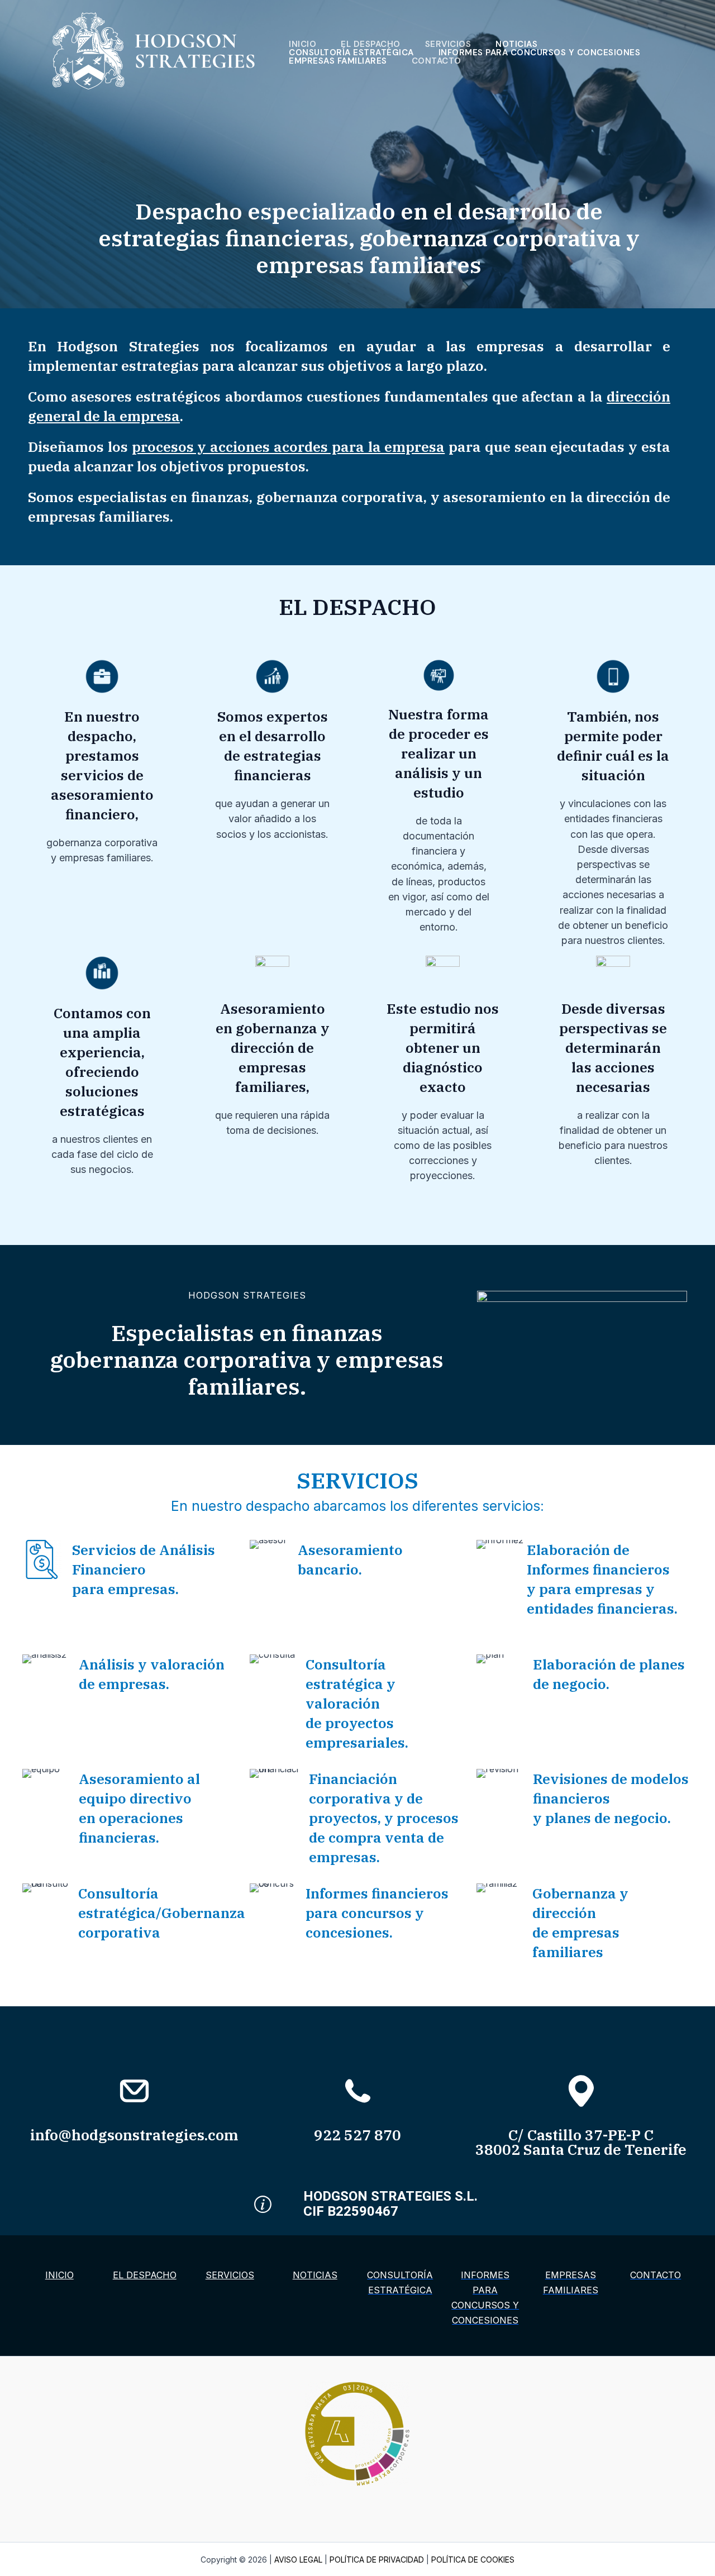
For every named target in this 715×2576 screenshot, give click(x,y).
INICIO (302, 44)
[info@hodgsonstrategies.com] (134, 2091)
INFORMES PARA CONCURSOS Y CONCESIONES (540, 53)
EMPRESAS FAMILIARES (338, 61)
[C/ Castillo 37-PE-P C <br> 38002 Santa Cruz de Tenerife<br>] (581, 2091)
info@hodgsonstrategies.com (134, 2135)
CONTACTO (437, 61)
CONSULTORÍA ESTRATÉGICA (351, 53)
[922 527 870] (358, 2091)
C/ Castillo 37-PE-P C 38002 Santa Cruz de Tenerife (581, 2142)
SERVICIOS (448, 44)
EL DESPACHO (371, 44)
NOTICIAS (516, 44)
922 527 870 (357, 2135)
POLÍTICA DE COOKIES (473, 2560)
